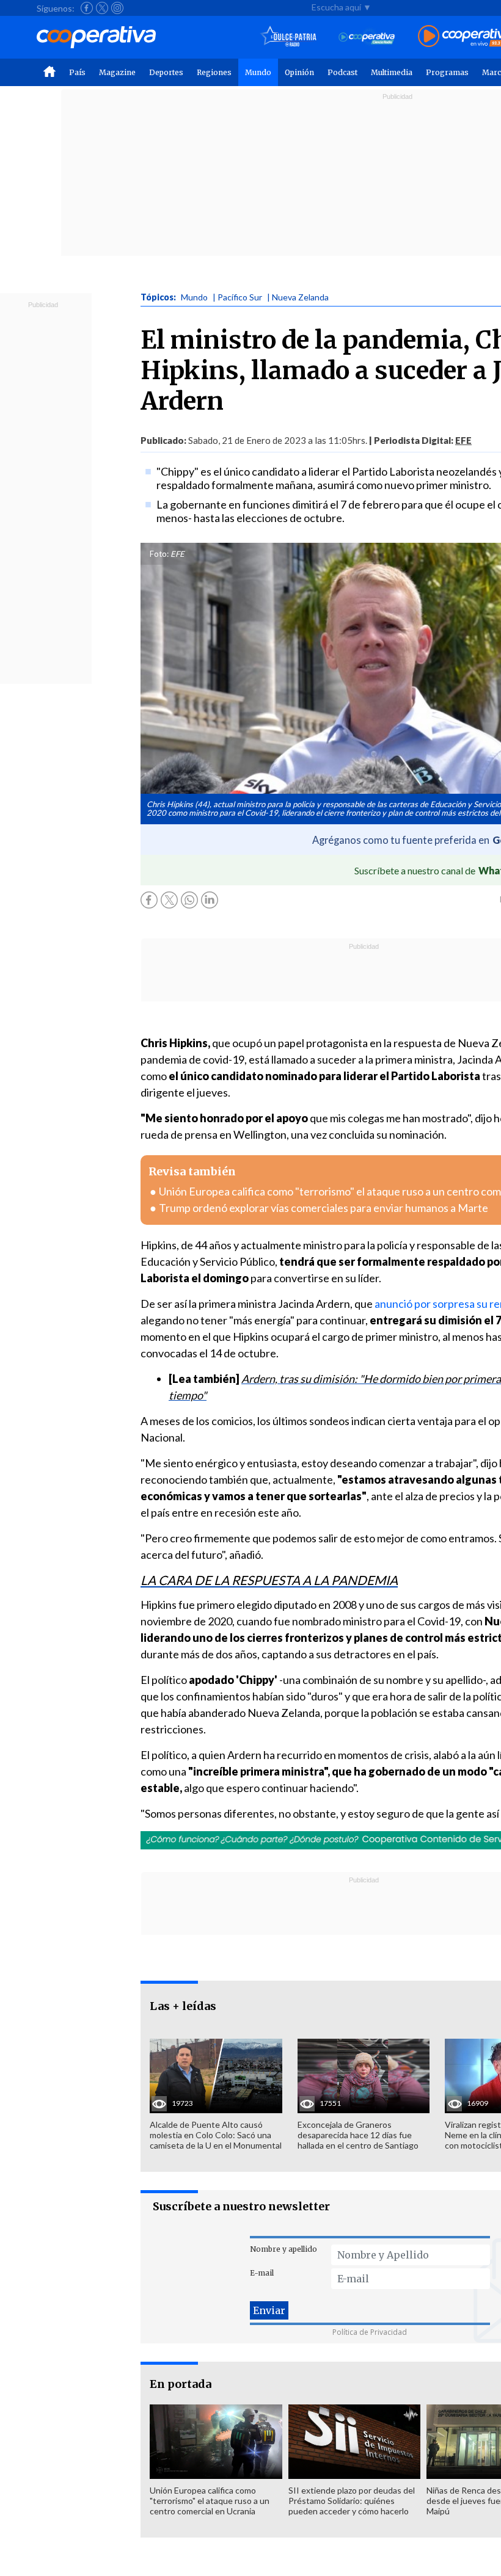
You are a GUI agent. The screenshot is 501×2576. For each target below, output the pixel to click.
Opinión (299, 72)
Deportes (166, 72)
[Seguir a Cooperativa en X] (102, 8)
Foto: (159, 554)
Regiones (214, 72)
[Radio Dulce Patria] (289, 37)
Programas (447, 72)
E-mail (262, 2273)
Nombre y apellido (283, 2249)
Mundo (258, 72)
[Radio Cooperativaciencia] (367, 37)
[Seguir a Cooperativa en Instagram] (117, 8)
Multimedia (392, 72)
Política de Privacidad (370, 2332)
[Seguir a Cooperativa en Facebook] (87, 8)
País (77, 72)
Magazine (117, 72)
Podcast (342, 72)
